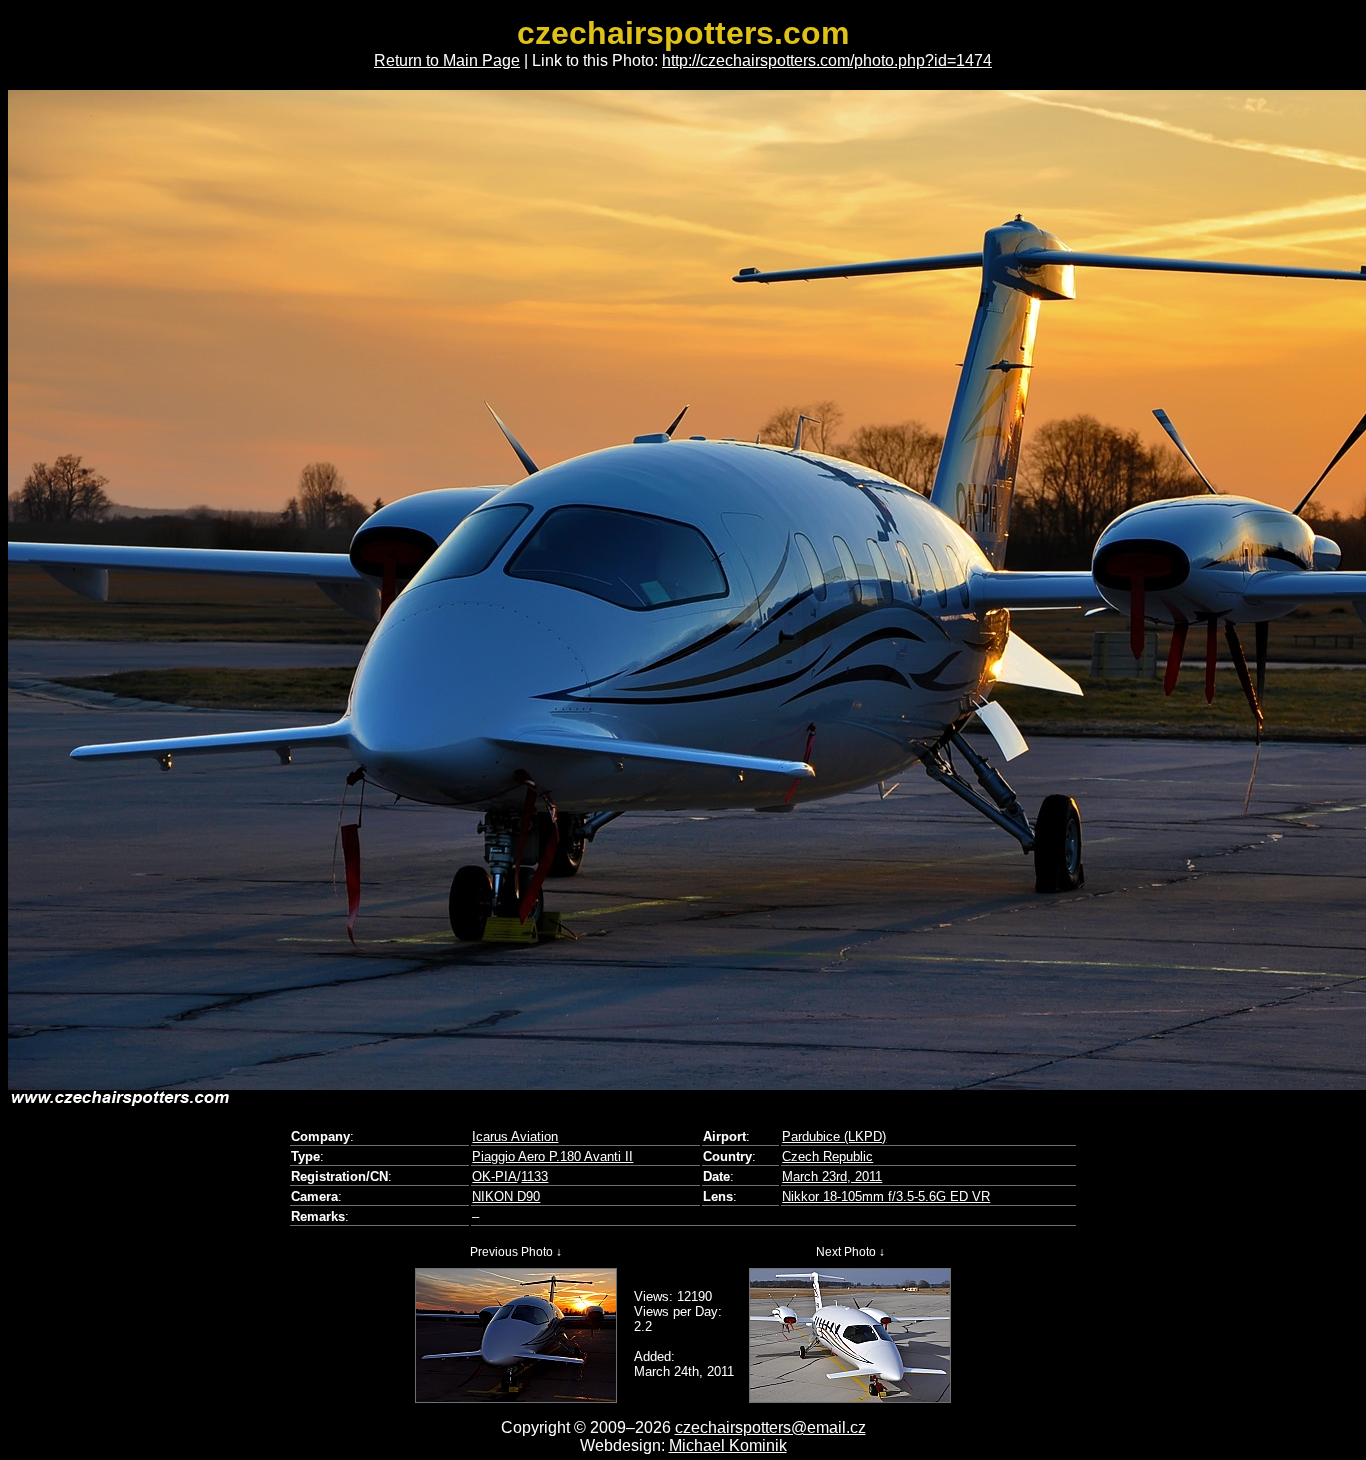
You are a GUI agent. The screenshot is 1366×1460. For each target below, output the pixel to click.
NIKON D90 (506, 1196)
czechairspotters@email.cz (770, 1427)
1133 (534, 1176)
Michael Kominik (728, 1445)
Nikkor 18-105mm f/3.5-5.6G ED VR (886, 1196)
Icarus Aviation (515, 1136)
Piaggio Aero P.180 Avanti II (552, 1156)
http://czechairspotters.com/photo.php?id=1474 (827, 60)
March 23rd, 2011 (832, 1176)
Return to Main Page (447, 60)
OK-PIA (494, 1176)
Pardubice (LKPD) (834, 1136)
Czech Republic (827, 1156)
